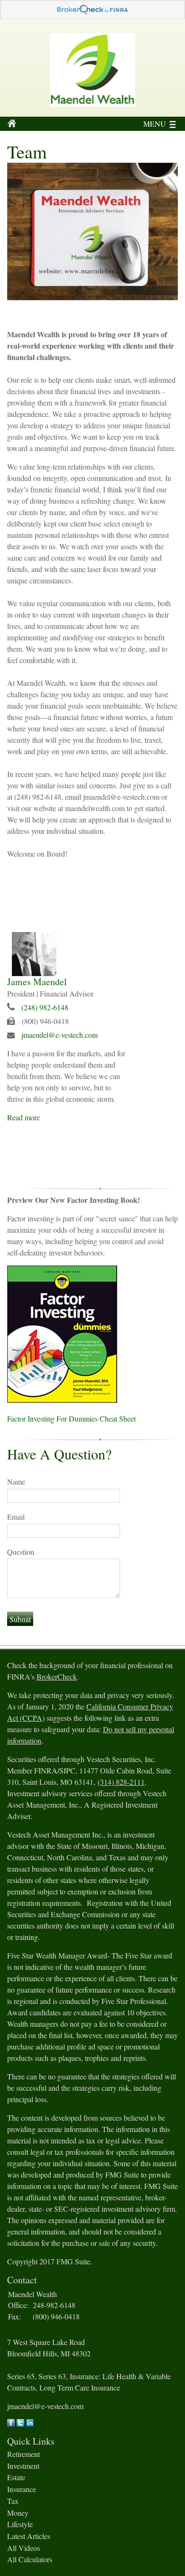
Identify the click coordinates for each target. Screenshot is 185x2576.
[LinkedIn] (30, 2424)
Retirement (23, 2454)
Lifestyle (20, 2524)
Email (16, 1517)
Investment (23, 2466)
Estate (16, 2477)
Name (16, 1482)
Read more (23, 1117)
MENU (155, 124)
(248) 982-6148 (45, 1007)
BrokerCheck (57, 1676)
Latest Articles (29, 2536)
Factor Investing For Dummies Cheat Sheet (71, 1418)
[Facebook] (11, 2424)
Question (21, 1552)
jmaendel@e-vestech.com (60, 1035)
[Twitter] (20, 2424)
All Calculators (30, 2559)
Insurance (22, 2489)
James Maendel (37, 982)
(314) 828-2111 (121, 1782)
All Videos (23, 2548)
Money (18, 2513)
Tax (13, 2501)
